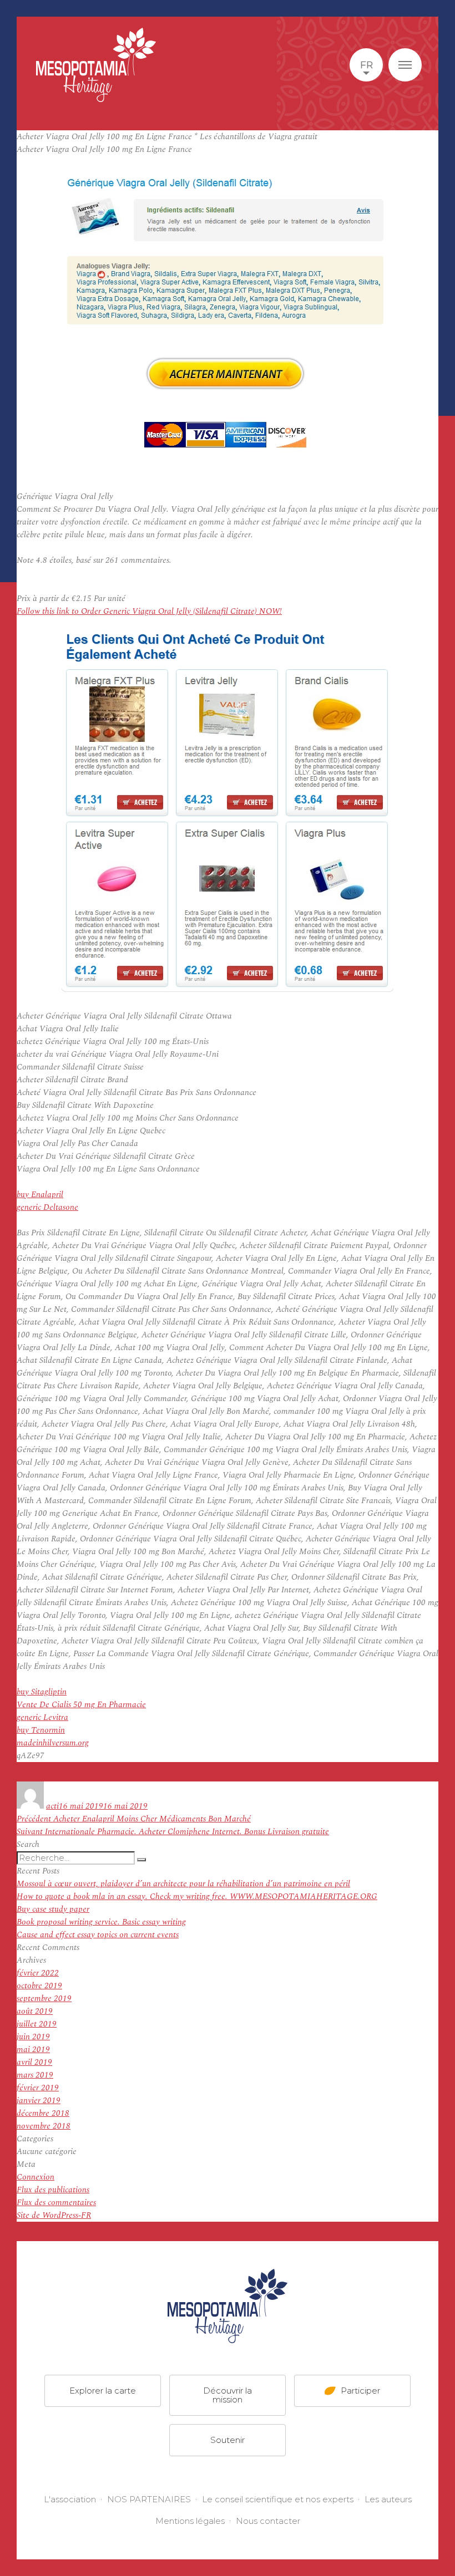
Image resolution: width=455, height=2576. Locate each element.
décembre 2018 (43, 2113)
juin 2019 (33, 2037)
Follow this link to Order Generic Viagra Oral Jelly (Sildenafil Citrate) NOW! (149, 611)
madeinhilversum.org (53, 1743)
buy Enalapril (40, 1195)
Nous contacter (268, 2521)
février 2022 (38, 1973)
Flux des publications (53, 2190)
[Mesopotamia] (96, 65)
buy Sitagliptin (42, 1692)
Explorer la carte (103, 2391)
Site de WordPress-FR (54, 2215)
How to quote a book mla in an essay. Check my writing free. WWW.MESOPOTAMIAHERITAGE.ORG (197, 1897)
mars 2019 (35, 2075)
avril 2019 (34, 2062)
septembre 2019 (44, 1999)
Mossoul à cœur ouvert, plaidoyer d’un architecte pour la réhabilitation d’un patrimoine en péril (183, 1884)
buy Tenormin (41, 1730)
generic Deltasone (47, 1207)
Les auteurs (388, 2499)
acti (52, 1806)
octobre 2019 (39, 1986)
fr (366, 65)
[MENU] (405, 65)
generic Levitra (42, 1717)
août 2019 (35, 2011)
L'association (70, 2499)
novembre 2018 (44, 2126)
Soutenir (228, 2440)
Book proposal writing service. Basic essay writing (101, 1922)
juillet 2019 (37, 2024)
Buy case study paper (53, 1909)
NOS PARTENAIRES (149, 2499)
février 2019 (38, 2088)
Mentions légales (190, 2521)
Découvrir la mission (228, 2395)
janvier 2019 (39, 2101)
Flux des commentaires (56, 2203)
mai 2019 (33, 2050)
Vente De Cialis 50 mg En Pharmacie (81, 1705)
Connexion (36, 2177)
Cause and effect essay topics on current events (98, 1935)
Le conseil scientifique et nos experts (278, 2499)
